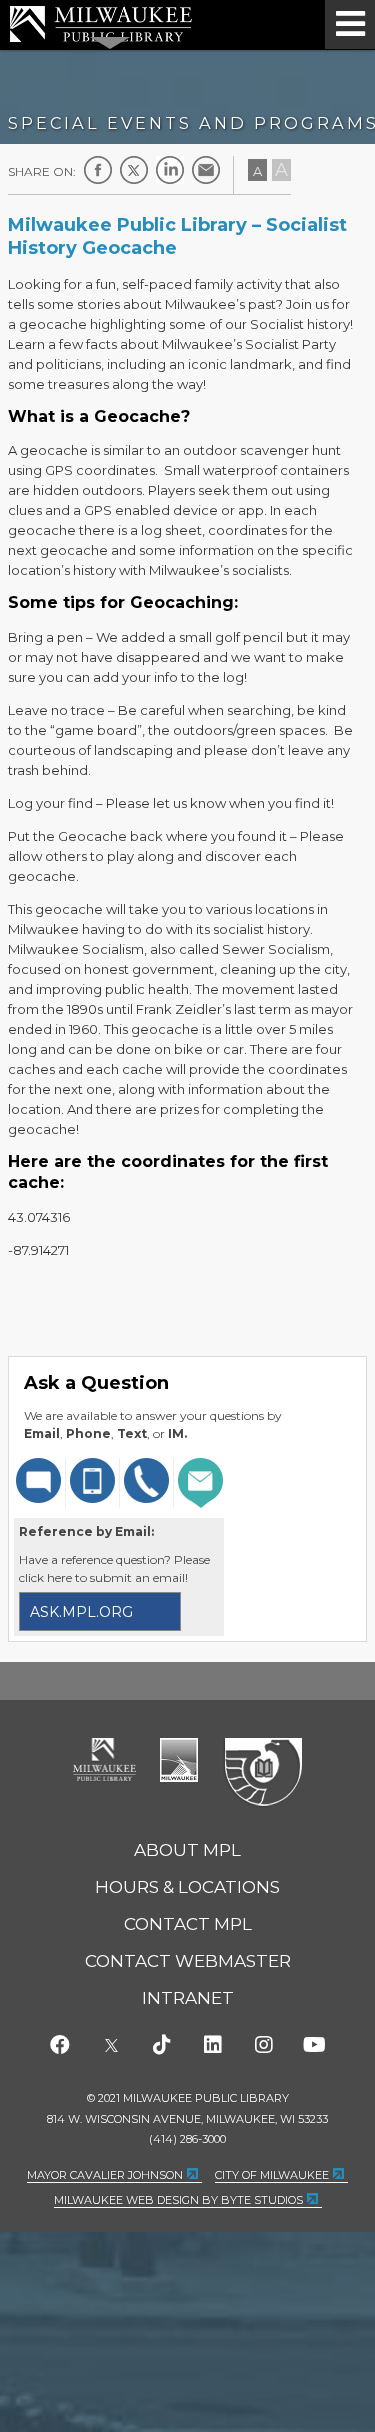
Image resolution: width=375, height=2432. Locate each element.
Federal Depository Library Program (262, 1773)
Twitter (134, 170)
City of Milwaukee (179, 1760)
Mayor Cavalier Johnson (105, 2175)
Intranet (188, 1998)
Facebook (98, 170)
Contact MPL (188, 1924)
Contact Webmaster (188, 1961)
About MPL (187, 1850)
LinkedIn (170, 170)
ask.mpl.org (81, 1612)
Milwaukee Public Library (101, 23)
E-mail (206, 170)
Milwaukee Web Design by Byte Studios (178, 2200)
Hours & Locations (187, 1887)
